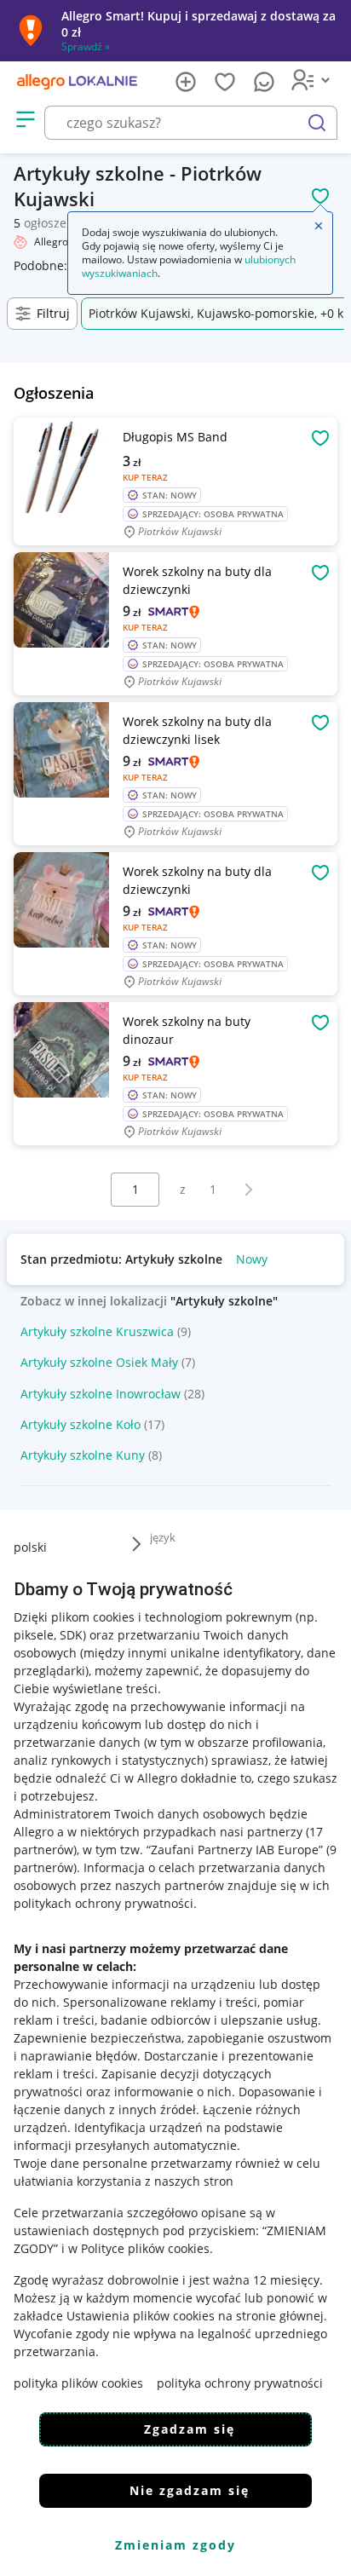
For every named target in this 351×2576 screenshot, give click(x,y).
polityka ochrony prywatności (240, 2383)
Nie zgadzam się (190, 2490)
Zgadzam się (190, 2429)
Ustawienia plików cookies (141, 2316)
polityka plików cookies (78, 2383)
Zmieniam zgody (175, 2545)
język (163, 1537)
